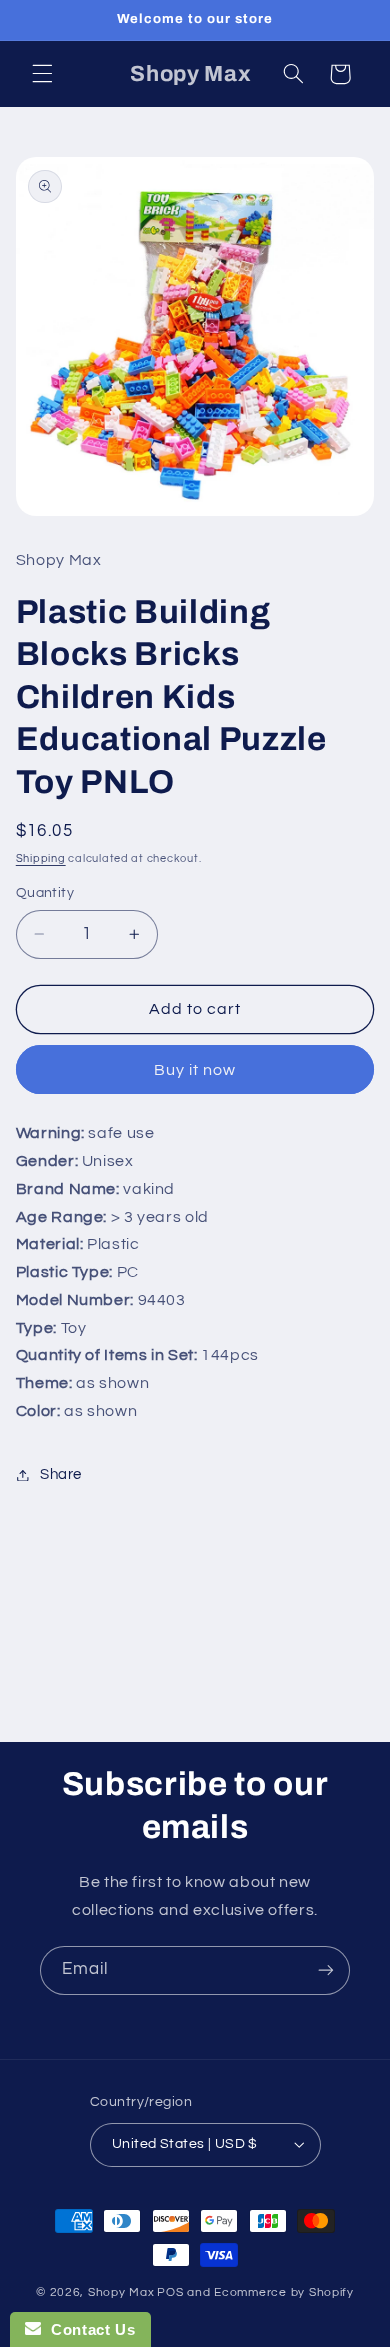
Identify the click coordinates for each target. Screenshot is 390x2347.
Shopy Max (121, 2292)
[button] (42, 74)
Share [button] (61, 1474)
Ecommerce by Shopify (284, 2292)
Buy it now (195, 1070)
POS (170, 2292)
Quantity (45, 893)
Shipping (41, 858)
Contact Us (88, 2329)
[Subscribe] (326, 1970)
